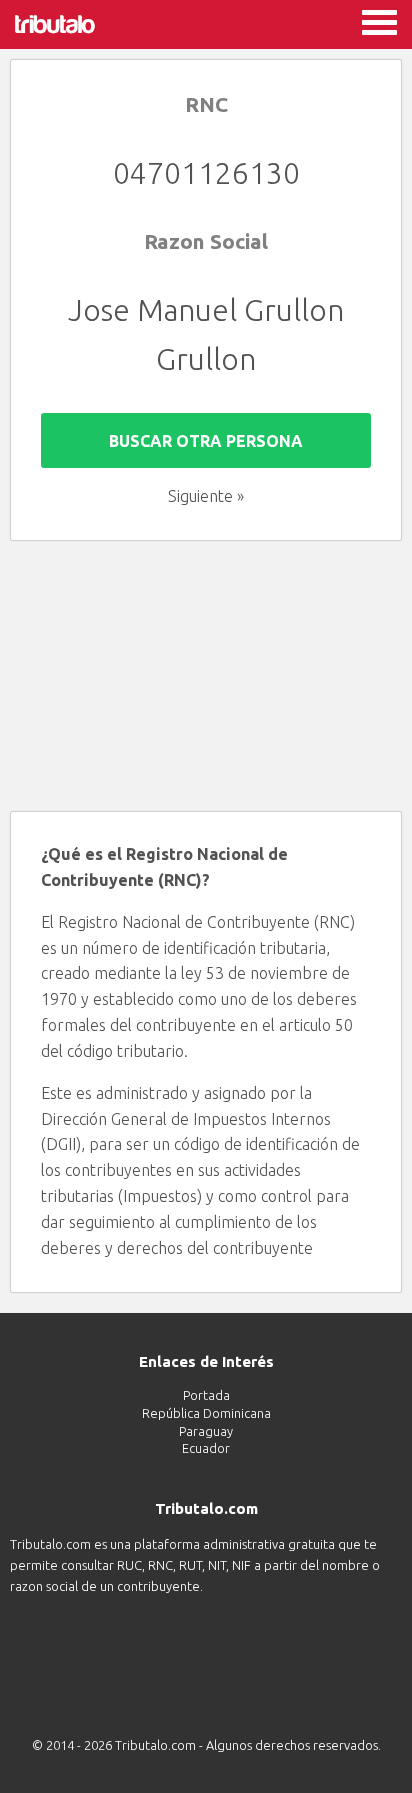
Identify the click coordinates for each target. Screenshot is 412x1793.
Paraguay (206, 1431)
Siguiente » (206, 496)
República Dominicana (206, 1413)
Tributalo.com (157, 1745)
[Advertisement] (206, 676)
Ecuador (206, 1448)
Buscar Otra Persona (206, 441)
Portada (206, 1395)
